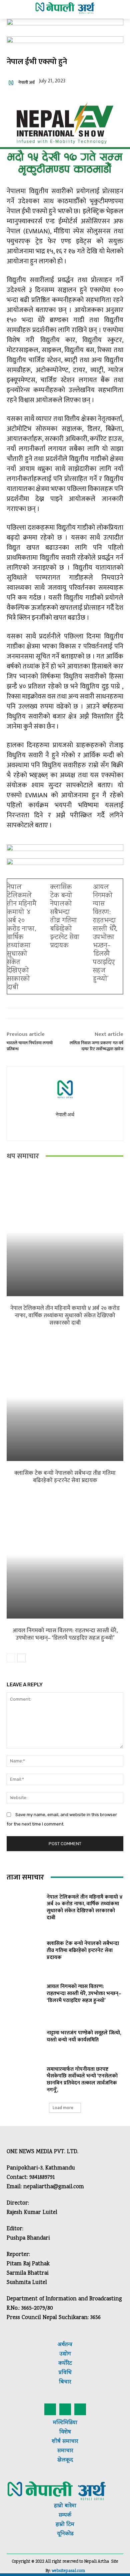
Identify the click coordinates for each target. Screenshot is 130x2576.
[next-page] (21, 1658)
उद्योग (65, 2354)
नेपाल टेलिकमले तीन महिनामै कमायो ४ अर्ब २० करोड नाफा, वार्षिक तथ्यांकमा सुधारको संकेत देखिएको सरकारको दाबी (22, 938)
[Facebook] (50, 2409)
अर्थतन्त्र (65, 2345)
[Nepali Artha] (65, 8)
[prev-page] (11, 1658)
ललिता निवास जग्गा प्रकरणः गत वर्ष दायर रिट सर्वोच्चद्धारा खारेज (96, 1046)
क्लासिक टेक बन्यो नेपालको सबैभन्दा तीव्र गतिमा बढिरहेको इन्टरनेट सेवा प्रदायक (65, 917)
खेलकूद (65, 2460)
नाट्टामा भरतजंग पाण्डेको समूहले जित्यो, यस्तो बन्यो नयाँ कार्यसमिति (84, 2036)
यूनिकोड (65, 2534)
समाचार (69, 2442)
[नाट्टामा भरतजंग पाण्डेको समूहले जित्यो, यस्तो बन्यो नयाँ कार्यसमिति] (24, 2036)
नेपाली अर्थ (26, 83)
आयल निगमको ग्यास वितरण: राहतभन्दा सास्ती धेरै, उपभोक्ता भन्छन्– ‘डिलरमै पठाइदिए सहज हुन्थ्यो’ (105, 933)
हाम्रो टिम (65, 2525)
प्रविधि (65, 2373)
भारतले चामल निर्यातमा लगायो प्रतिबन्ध (30, 1046)
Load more (63, 2108)
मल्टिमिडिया (65, 2423)
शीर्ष (56, 2442)
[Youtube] (65, 1127)
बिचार (65, 2382)
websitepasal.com (68, 2571)
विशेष (65, 2432)
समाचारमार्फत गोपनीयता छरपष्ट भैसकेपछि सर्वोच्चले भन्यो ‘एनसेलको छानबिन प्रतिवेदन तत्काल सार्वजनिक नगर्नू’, (82, 2080)
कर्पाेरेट (65, 2364)
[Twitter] (65, 2409)
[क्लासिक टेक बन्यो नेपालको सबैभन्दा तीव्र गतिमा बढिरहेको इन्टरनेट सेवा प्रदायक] (65, 1397)
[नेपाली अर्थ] (12, 83)
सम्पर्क (65, 2515)
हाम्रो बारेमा (65, 2506)
